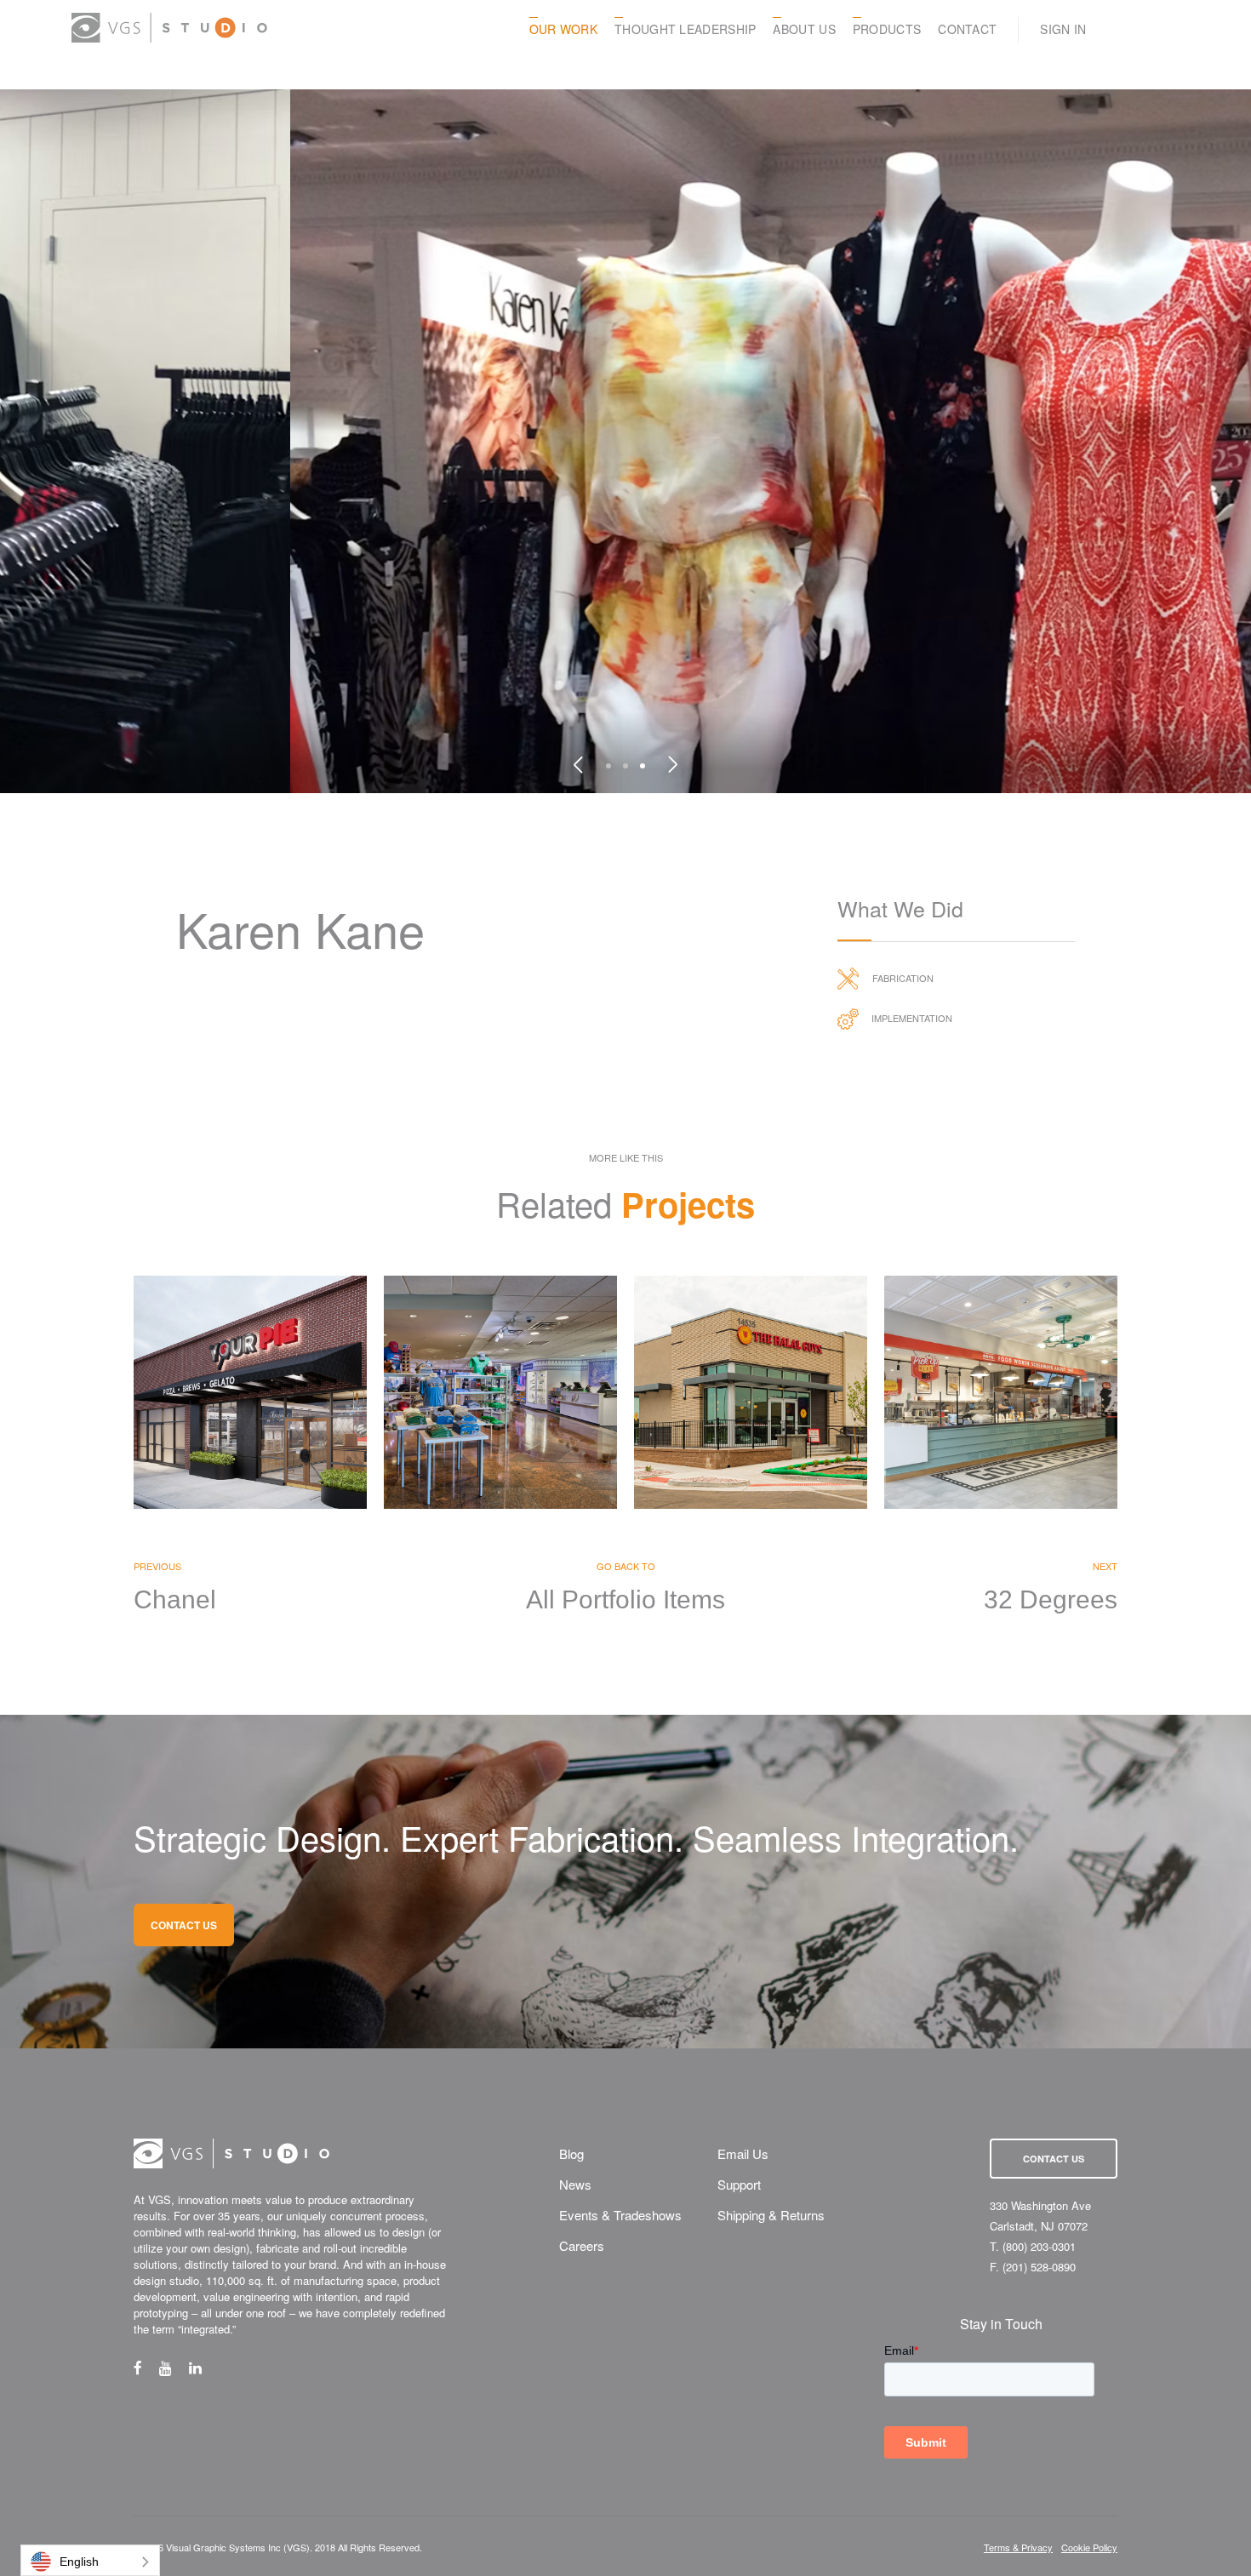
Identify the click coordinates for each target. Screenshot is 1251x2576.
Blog (571, 2153)
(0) (1173, 29)
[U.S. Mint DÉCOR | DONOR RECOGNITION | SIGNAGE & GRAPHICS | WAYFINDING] (500, 1392)
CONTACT (967, 29)
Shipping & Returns (771, 2215)
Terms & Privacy (1018, 2547)
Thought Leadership (685, 29)
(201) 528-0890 (1039, 2267)
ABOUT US (804, 29)
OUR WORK (563, 29)
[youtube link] (174, 2368)
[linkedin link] (204, 2368)
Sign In (1063, 29)
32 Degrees (1051, 1600)
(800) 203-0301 (1039, 2246)
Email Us (743, 2153)
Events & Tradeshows (620, 2215)
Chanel (175, 1600)
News (575, 2184)
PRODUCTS (887, 29)
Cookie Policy (1089, 2547)
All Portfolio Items (625, 1600)
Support (739, 2184)
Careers (582, 2245)
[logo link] (169, 28)
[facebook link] (146, 2368)
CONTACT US (184, 1925)
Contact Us (1054, 2159)
